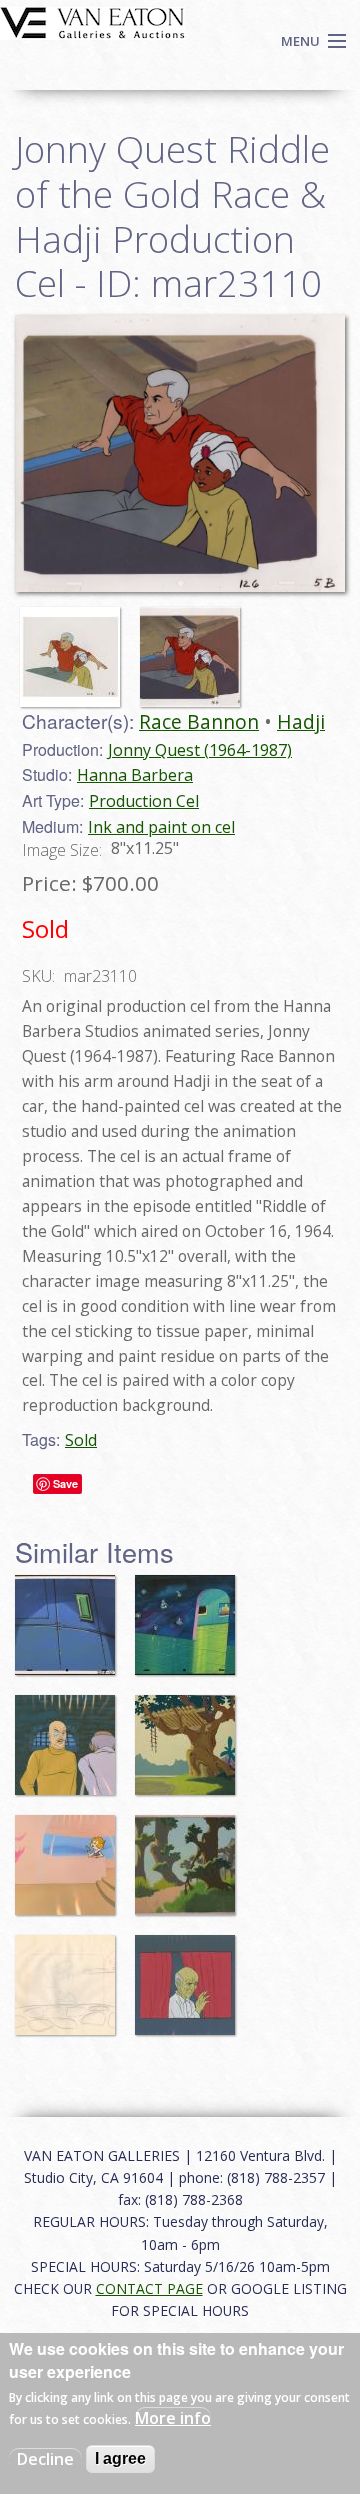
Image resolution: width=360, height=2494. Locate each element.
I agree (120, 2458)
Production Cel (144, 801)
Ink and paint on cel (161, 827)
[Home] (92, 21)
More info (173, 2418)
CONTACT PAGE (149, 2288)
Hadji (301, 721)
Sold (81, 1440)
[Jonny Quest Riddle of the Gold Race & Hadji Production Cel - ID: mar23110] (75, 648)
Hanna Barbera (135, 775)
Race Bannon (199, 721)
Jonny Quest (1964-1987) (200, 750)
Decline (45, 2459)
